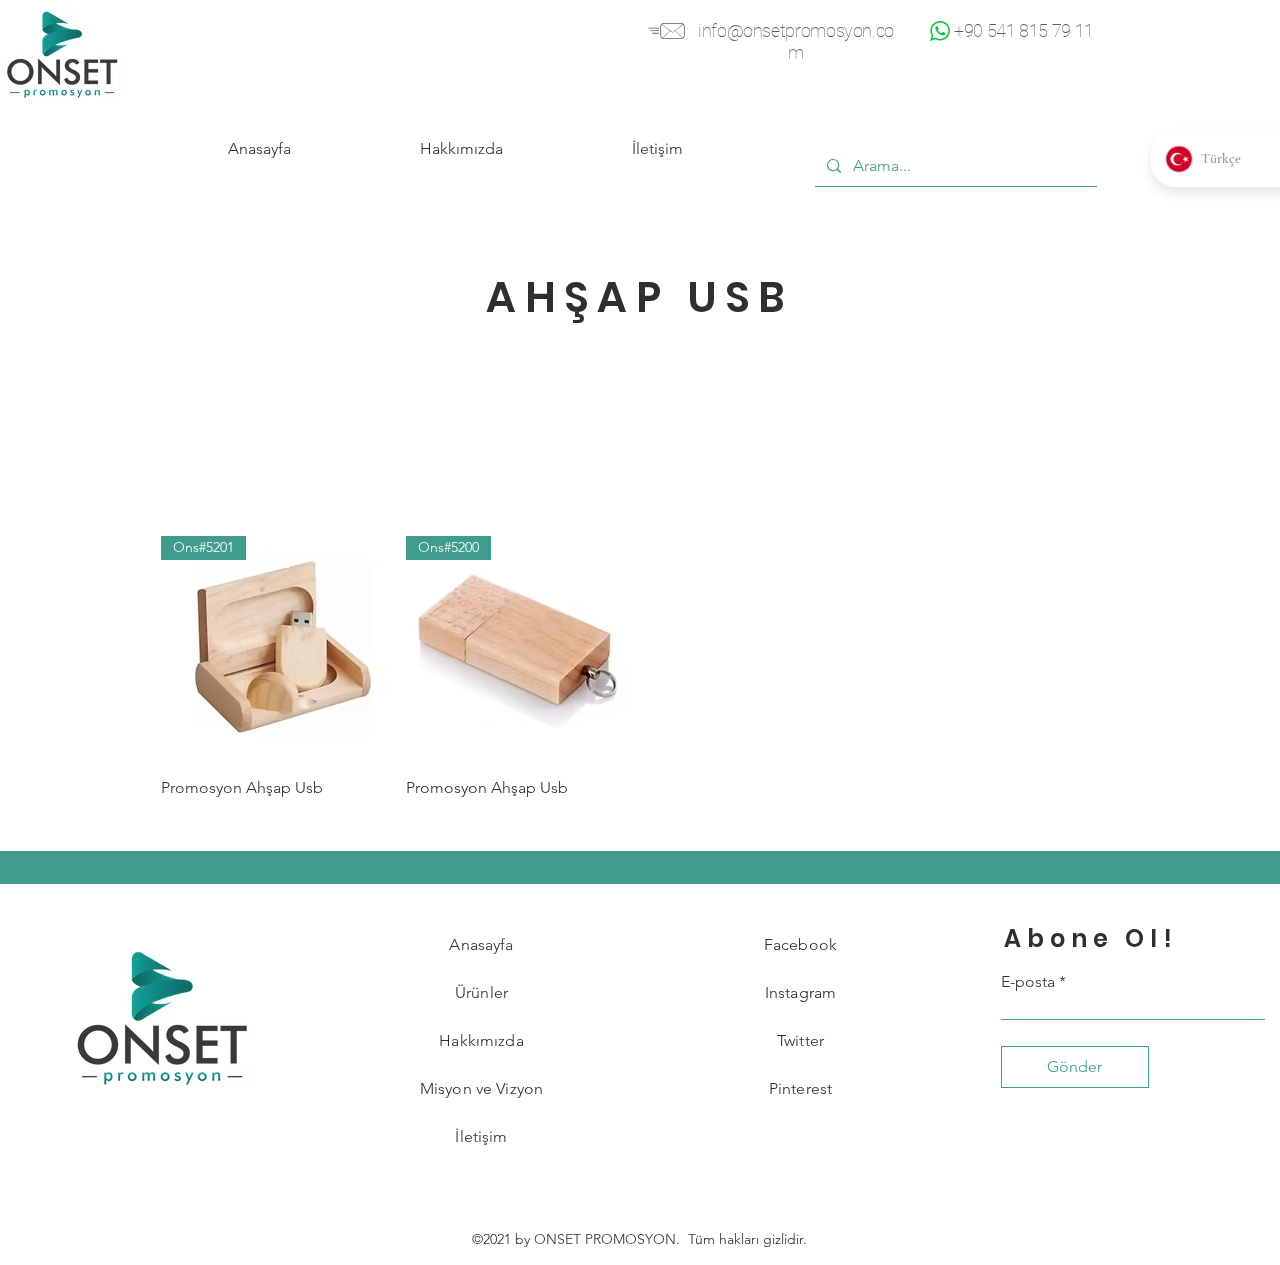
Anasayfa (481, 944)
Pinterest (800, 1088)
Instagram (800, 992)
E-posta (1028, 982)
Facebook (800, 944)
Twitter (800, 1040)
